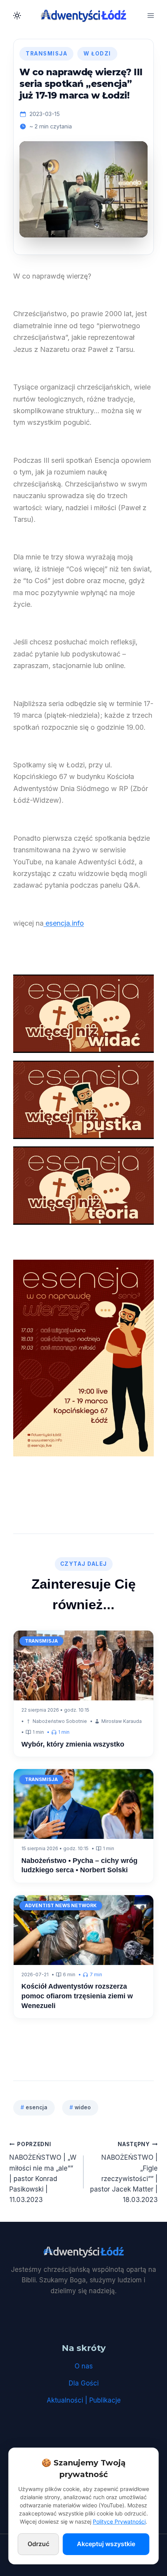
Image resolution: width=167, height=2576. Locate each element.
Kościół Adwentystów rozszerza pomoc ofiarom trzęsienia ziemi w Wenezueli (77, 1996)
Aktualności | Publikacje (84, 2400)
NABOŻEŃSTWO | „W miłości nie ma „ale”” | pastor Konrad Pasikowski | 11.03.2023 (43, 2172)
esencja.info (64, 923)
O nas (84, 2366)
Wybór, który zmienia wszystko (74, 1744)
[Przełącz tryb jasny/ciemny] (17, 16)
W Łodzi (97, 54)
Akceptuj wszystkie (106, 2544)
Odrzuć (38, 2544)
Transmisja (46, 54)
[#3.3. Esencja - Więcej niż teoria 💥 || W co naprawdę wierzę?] (83, 1186)
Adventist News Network (61, 1905)
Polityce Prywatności (119, 2521)
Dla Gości (84, 2383)
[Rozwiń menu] (150, 15)
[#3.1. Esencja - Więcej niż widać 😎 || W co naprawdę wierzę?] (83, 1014)
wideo (80, 2107)
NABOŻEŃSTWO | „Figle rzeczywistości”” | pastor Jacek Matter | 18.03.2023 (124, 2172)
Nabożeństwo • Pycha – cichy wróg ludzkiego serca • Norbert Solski (79, 1865)
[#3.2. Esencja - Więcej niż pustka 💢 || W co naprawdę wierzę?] (83, 1100)
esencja (34, 2107)
